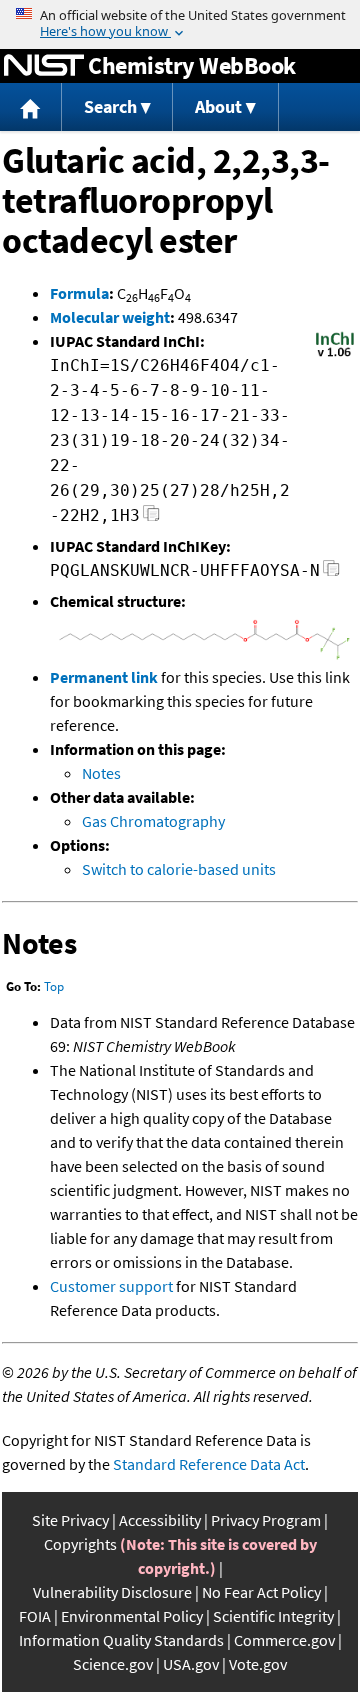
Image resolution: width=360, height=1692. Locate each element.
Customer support (111, 1286)
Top (54, 986)
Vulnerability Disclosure (112, 1592)
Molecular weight (110, 317)
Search (110, 106)
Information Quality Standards (121, 1640)
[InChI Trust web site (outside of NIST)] (335, 355)
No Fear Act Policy (261, 1592)
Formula (79, 293)
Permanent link (104, 677)
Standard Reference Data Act (209, 1464)
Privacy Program (266, 1520)
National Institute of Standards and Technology (44, 66)
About (218, 106)
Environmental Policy (132, 1616)
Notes (101, 773)
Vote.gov (258, 1664)
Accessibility (160, 1520)
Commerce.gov (284, 1640)
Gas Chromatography (153, 821)
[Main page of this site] (31, 107)
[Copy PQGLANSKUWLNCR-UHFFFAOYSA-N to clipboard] (331, 573)
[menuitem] (31, 107)
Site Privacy (70, 1520)
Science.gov (113, 1664)
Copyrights (80, 1544)
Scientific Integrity (273, 1616)
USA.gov (191, 1664)
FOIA (35, 1616)
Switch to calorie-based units (179, 869)
